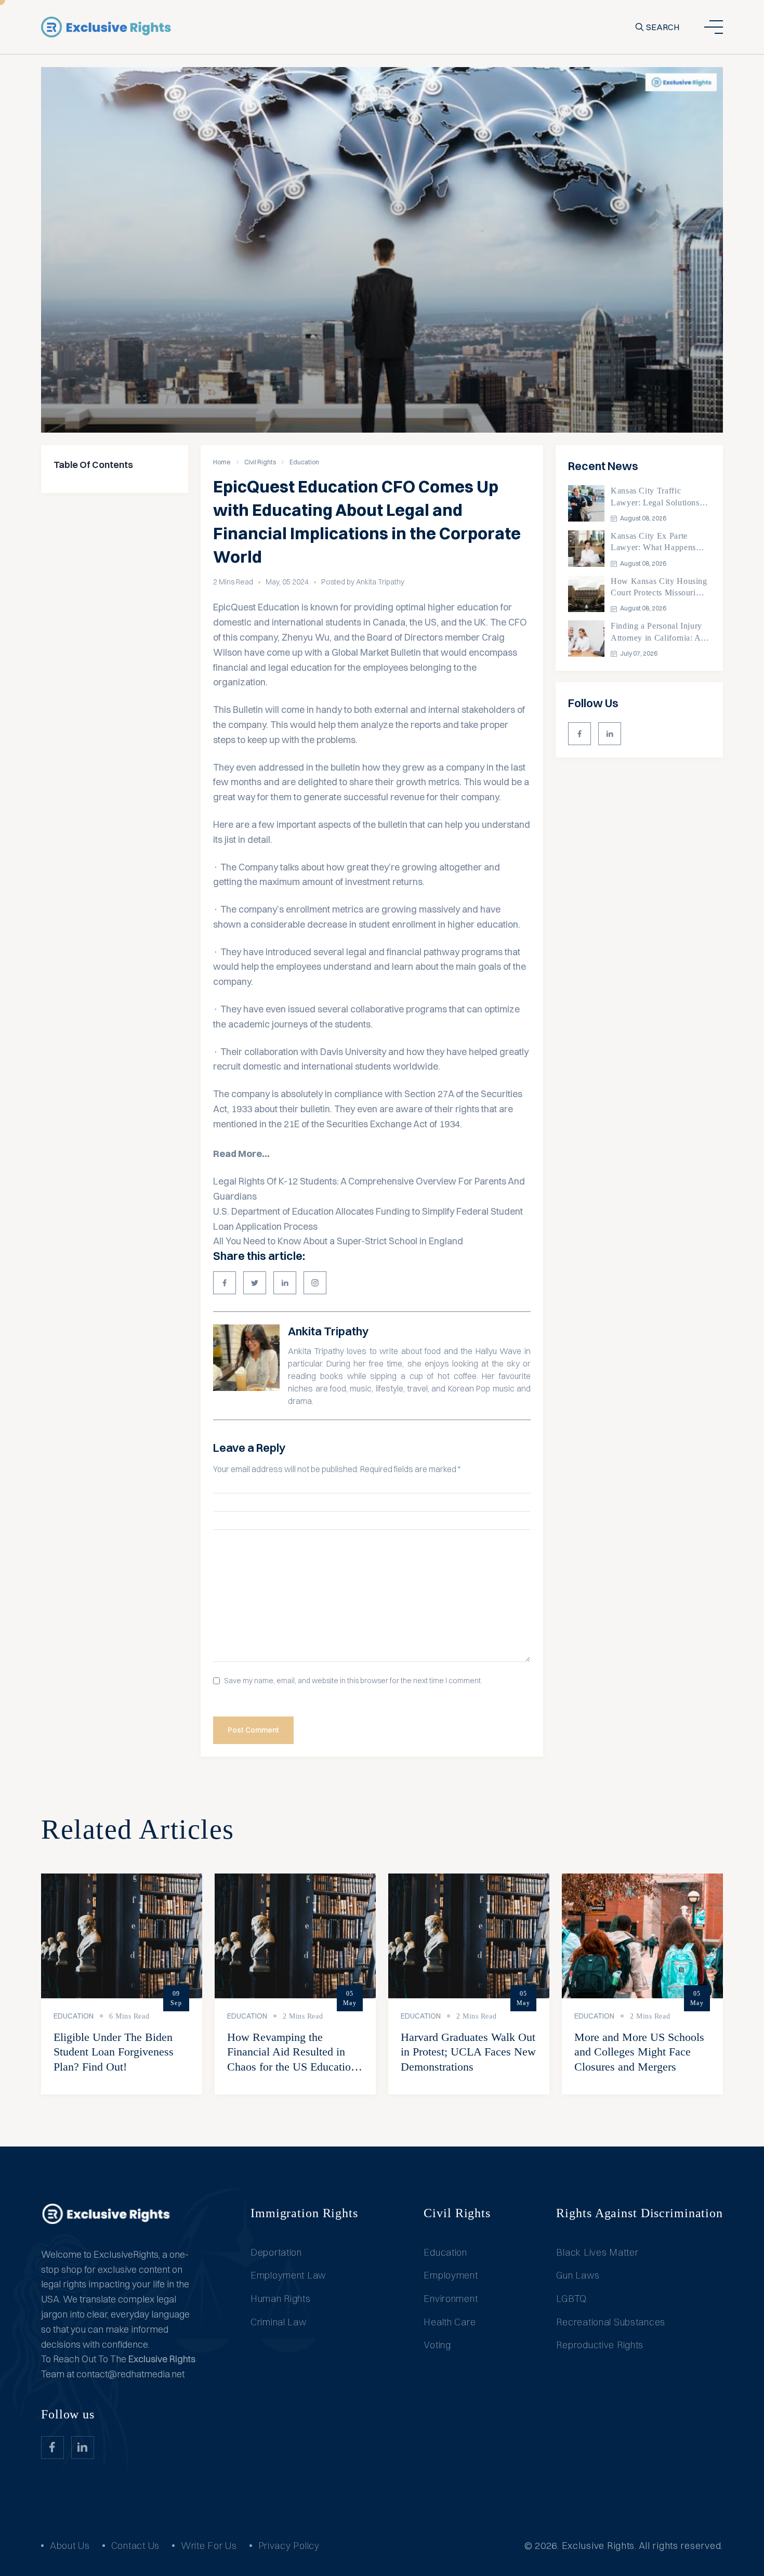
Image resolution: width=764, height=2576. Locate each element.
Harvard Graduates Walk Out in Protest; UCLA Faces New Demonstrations (468, 2052)
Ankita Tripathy (328, 1331)
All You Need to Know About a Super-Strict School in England (338, 1241)
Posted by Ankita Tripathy (363, 582)
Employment (451, 2275)
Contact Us (135, 2546)
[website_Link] (579, 734)
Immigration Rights (304, 2213)
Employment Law (288, 2275)
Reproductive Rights (600, 2345)
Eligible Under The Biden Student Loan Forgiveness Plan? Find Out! (114, 2052)
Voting (437, 2345)
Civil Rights (260, 462)
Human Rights (281, 2299)
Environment (451, 2299)
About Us (70, 2546)
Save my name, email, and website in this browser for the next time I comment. (353, 1681)
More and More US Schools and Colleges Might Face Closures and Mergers (639, 2052)
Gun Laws (578, 2275)
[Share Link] (225, 1283)
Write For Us (209, 2546)
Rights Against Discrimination (640, 2213)
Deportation (276, 2252)
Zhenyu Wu (306, 637)
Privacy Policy (289, 2546)
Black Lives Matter (597, 2252)
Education (304, 462)
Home (222, 462)
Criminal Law (279, 2322)
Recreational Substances (611, 2322)
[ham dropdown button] (714, 27)
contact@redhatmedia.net (130, 2374)
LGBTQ (571, 2299)
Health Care (450, 2322)
